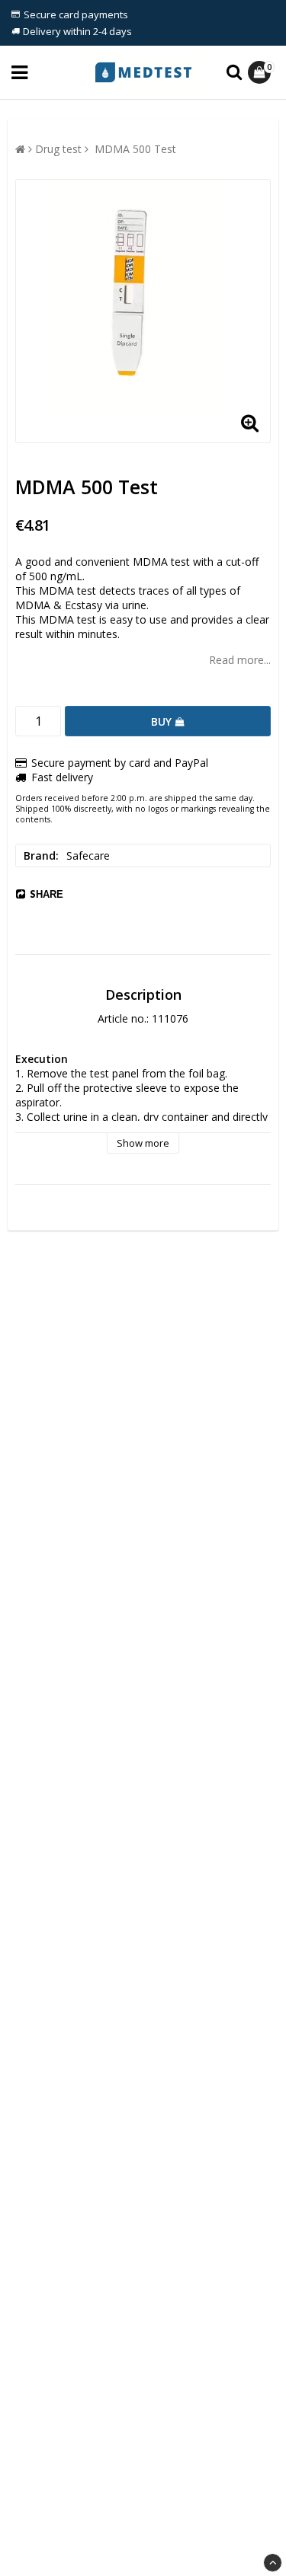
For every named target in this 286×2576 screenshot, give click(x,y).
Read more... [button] (240, 660)
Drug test (58, 149)
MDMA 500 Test (134, 149)
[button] (261, 72)
